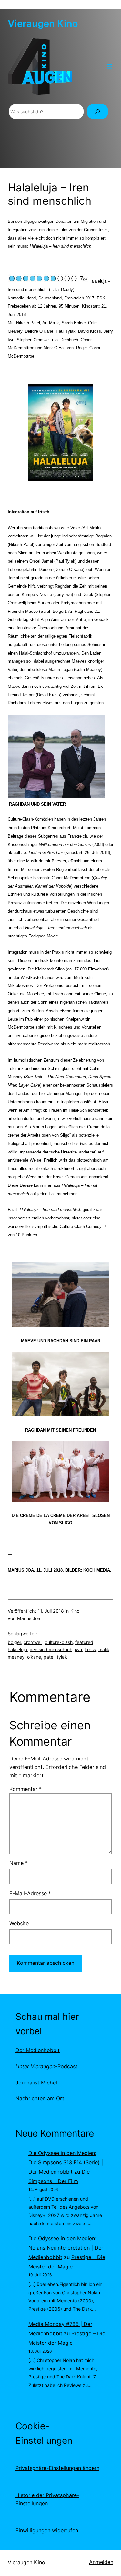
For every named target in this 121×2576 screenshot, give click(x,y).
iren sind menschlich (51, 1649)
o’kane (34, 1657)
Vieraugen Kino (43, 23)
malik (104, 1649)
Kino (75, 1611)
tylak (62, 1657)
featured (84, 1642)
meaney (16, 1657)
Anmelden (101, 2562)
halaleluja (17, 1649)
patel (49, 1657)
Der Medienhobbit (38, 2050)
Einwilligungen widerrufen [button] (47, 2530)
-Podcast (46, 2066)
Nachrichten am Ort (40, 2098)
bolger (14, 1642)
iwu (78, 1649)
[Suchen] (97, 112)
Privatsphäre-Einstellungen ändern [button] (57, 2468)
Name (19, 1863)
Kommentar (25, 1789)
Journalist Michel (36, 2083)
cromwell (33, 1642)
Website (19, 1923)
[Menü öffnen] (109, 67)
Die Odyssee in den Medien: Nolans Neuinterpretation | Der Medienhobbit (66, 2248)
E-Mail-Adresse (30, 1893)
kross (90, 1649)
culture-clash (59, 1642)
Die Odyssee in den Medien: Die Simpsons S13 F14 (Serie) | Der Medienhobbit (66, 2162)
